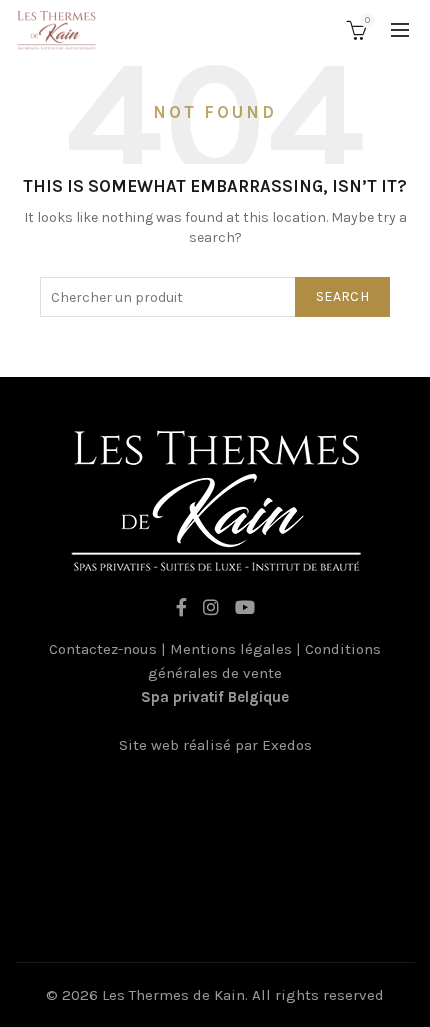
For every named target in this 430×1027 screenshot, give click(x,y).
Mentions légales (231, 649)
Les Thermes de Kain (173, 995)
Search (342, 296)
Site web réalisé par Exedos (215, 745)
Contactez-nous (103, 649)
